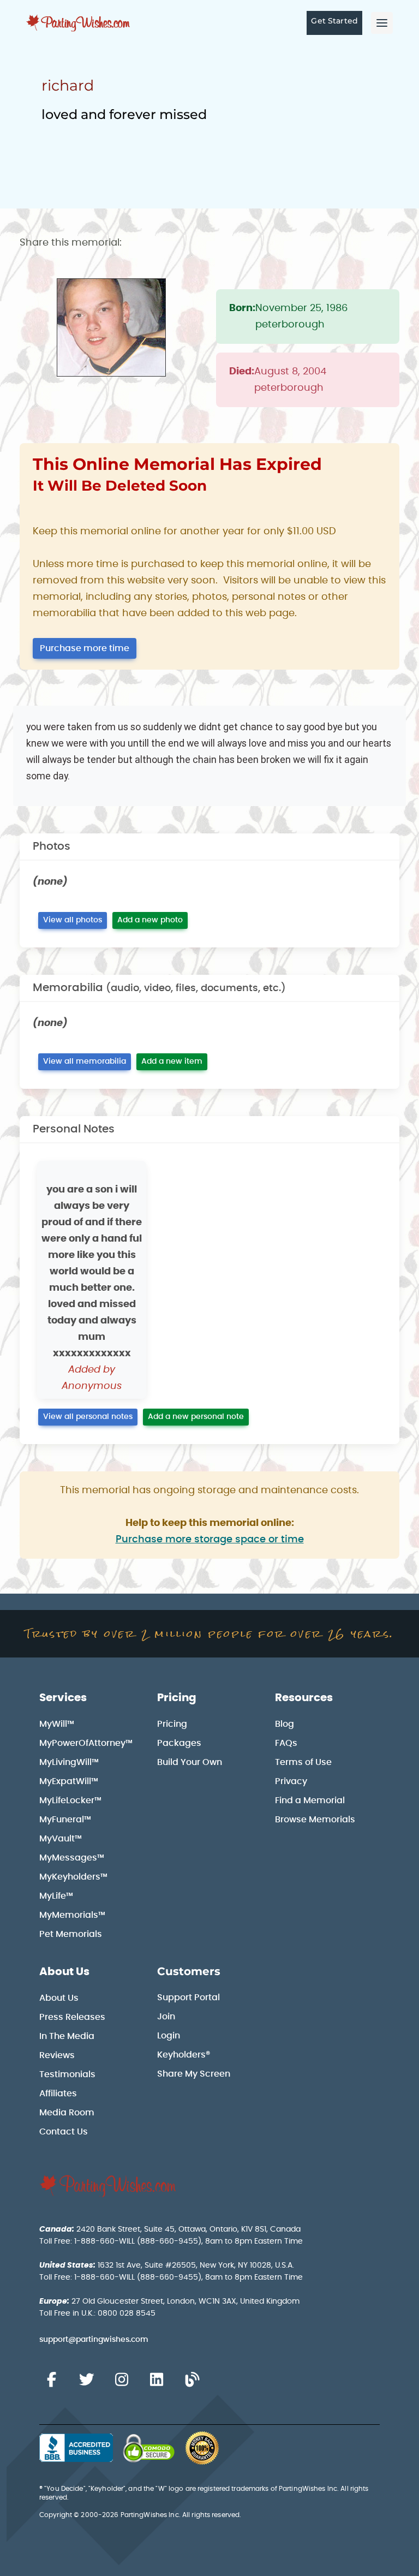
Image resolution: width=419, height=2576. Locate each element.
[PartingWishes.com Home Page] (79, 23)
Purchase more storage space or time (210, 1540)
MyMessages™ (72, 1858)
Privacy (291, 1781)
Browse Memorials (315, 1820)
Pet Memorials (71, 1934)
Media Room (67, 2113)
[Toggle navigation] (382, 23)
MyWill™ (57, 1724)
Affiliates (58, 2094)
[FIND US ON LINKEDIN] (157, 2380)
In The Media (67, 2036)
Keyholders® (184, 2055)
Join (166, 2017)
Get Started (334, 21)
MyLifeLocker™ (70, 1800)
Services (63, 1698)
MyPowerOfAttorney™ (86, 1743)
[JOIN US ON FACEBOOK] (51, 2380)
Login (169, 2036)
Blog (285, 1724)
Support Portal (188, 1997)
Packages (179, 1743)
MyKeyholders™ (73, 1877)
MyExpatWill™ (69, 1781)
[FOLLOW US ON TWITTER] (86, 2380)
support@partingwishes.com (94, 2340)
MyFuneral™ (65, 1820)
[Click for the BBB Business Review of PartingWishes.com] (76, 2448)
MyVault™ (61, 1839)
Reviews (57, 2055)
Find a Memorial (310, 1800)
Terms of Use (303, 1762)
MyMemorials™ (72, 1915)
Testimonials (67, 2074)
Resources (304, 1698)
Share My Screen (194, 2074)
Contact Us (64, 2132)
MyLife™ (56, 1896)
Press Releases (72, 2017)
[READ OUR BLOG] (192, 2380)
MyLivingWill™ (69, 1762)
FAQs (286, 1743)
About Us (64, 1972)
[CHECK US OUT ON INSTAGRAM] (122, 2380)
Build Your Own (190, 1762)
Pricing (177, 1698)
